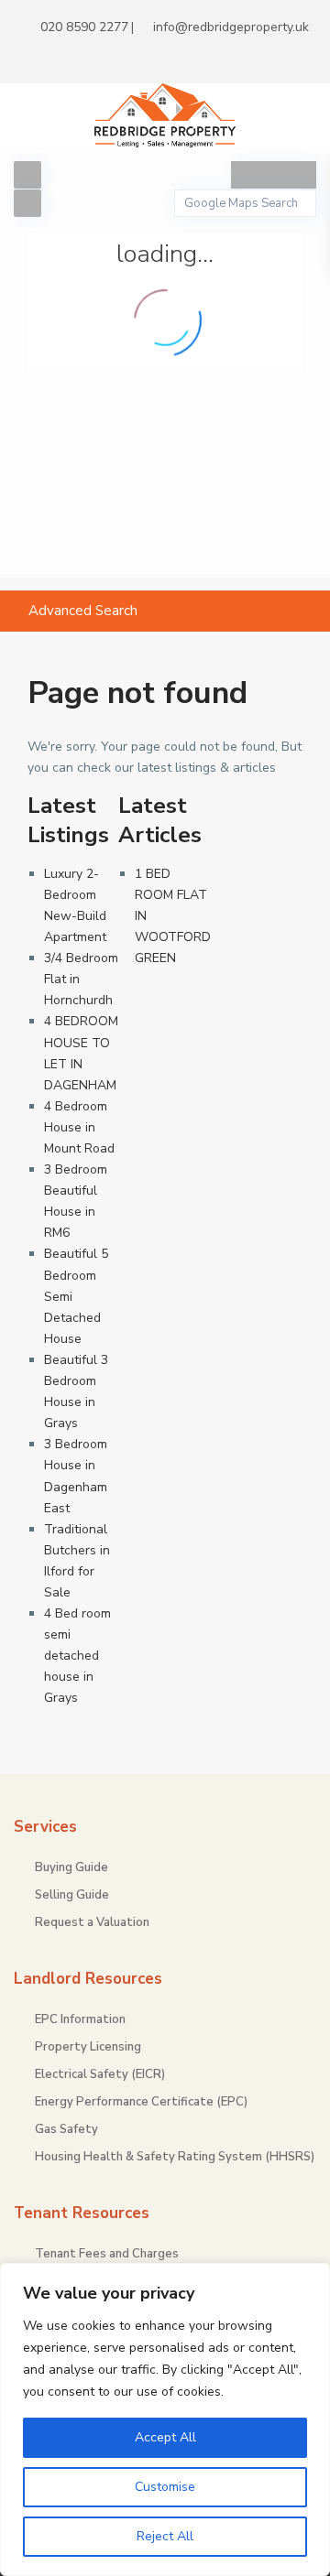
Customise (165, 2487)
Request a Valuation (92, 1922)
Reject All (165, 2536)
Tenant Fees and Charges (107, 2254)
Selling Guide (72, 1895)
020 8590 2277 (84, 27)
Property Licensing (88, 2047)
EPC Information (80, 2019)
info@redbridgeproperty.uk (231, 27)
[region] (165, 2419)
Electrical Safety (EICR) (100, 2074)
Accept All (165, 2437)
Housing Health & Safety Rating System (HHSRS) (175, 2157)
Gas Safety (66, 2129)
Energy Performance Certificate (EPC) (141, 2102)
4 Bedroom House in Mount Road (79, 1127)
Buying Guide (71, 1867)
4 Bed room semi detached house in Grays (77, 1656)
